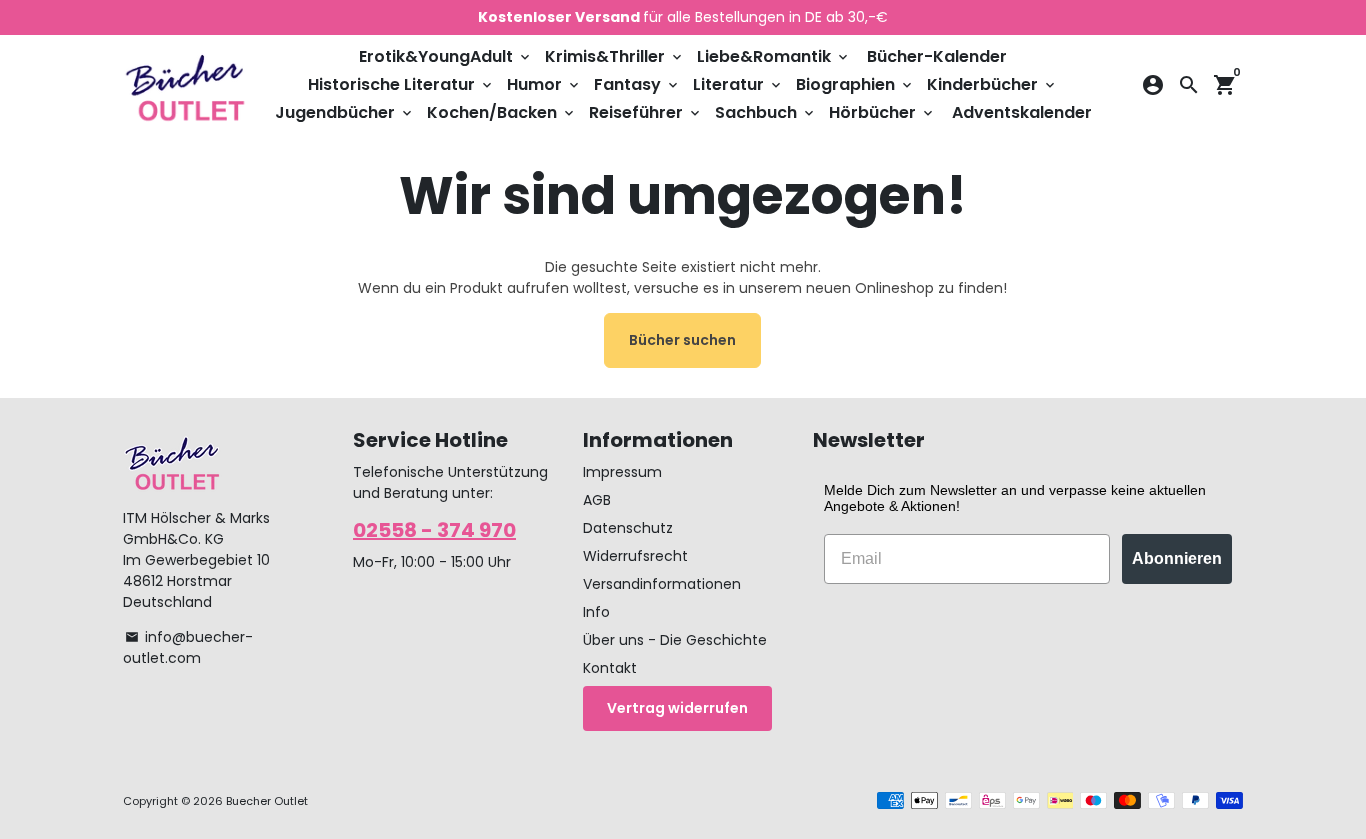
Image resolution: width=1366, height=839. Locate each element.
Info (596, 612)
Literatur (738, 84)
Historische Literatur (401, 84)
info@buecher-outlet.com (188, 647)
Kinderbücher (992, 84)
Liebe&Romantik (774, 56)
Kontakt (610, 668)
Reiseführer (646, 112)
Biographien (855, 84)
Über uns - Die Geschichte (675, 640)
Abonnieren (1177, 558)
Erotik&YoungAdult (446, 56)
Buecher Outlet (267, 801)
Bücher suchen (682, 340)
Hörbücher (882, 112)
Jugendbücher (345, 112)
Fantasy (637, 84)
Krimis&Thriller (615, 56)
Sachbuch (766, 112)
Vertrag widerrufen (677, 708)
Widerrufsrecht (635, 556)
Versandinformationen (662, 584)
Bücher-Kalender (937, 56)
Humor (544, 84)
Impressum (622, 472)
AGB (597, 500)
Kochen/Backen (502, 112)
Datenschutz (628, 528)
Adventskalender (1022, 112)
